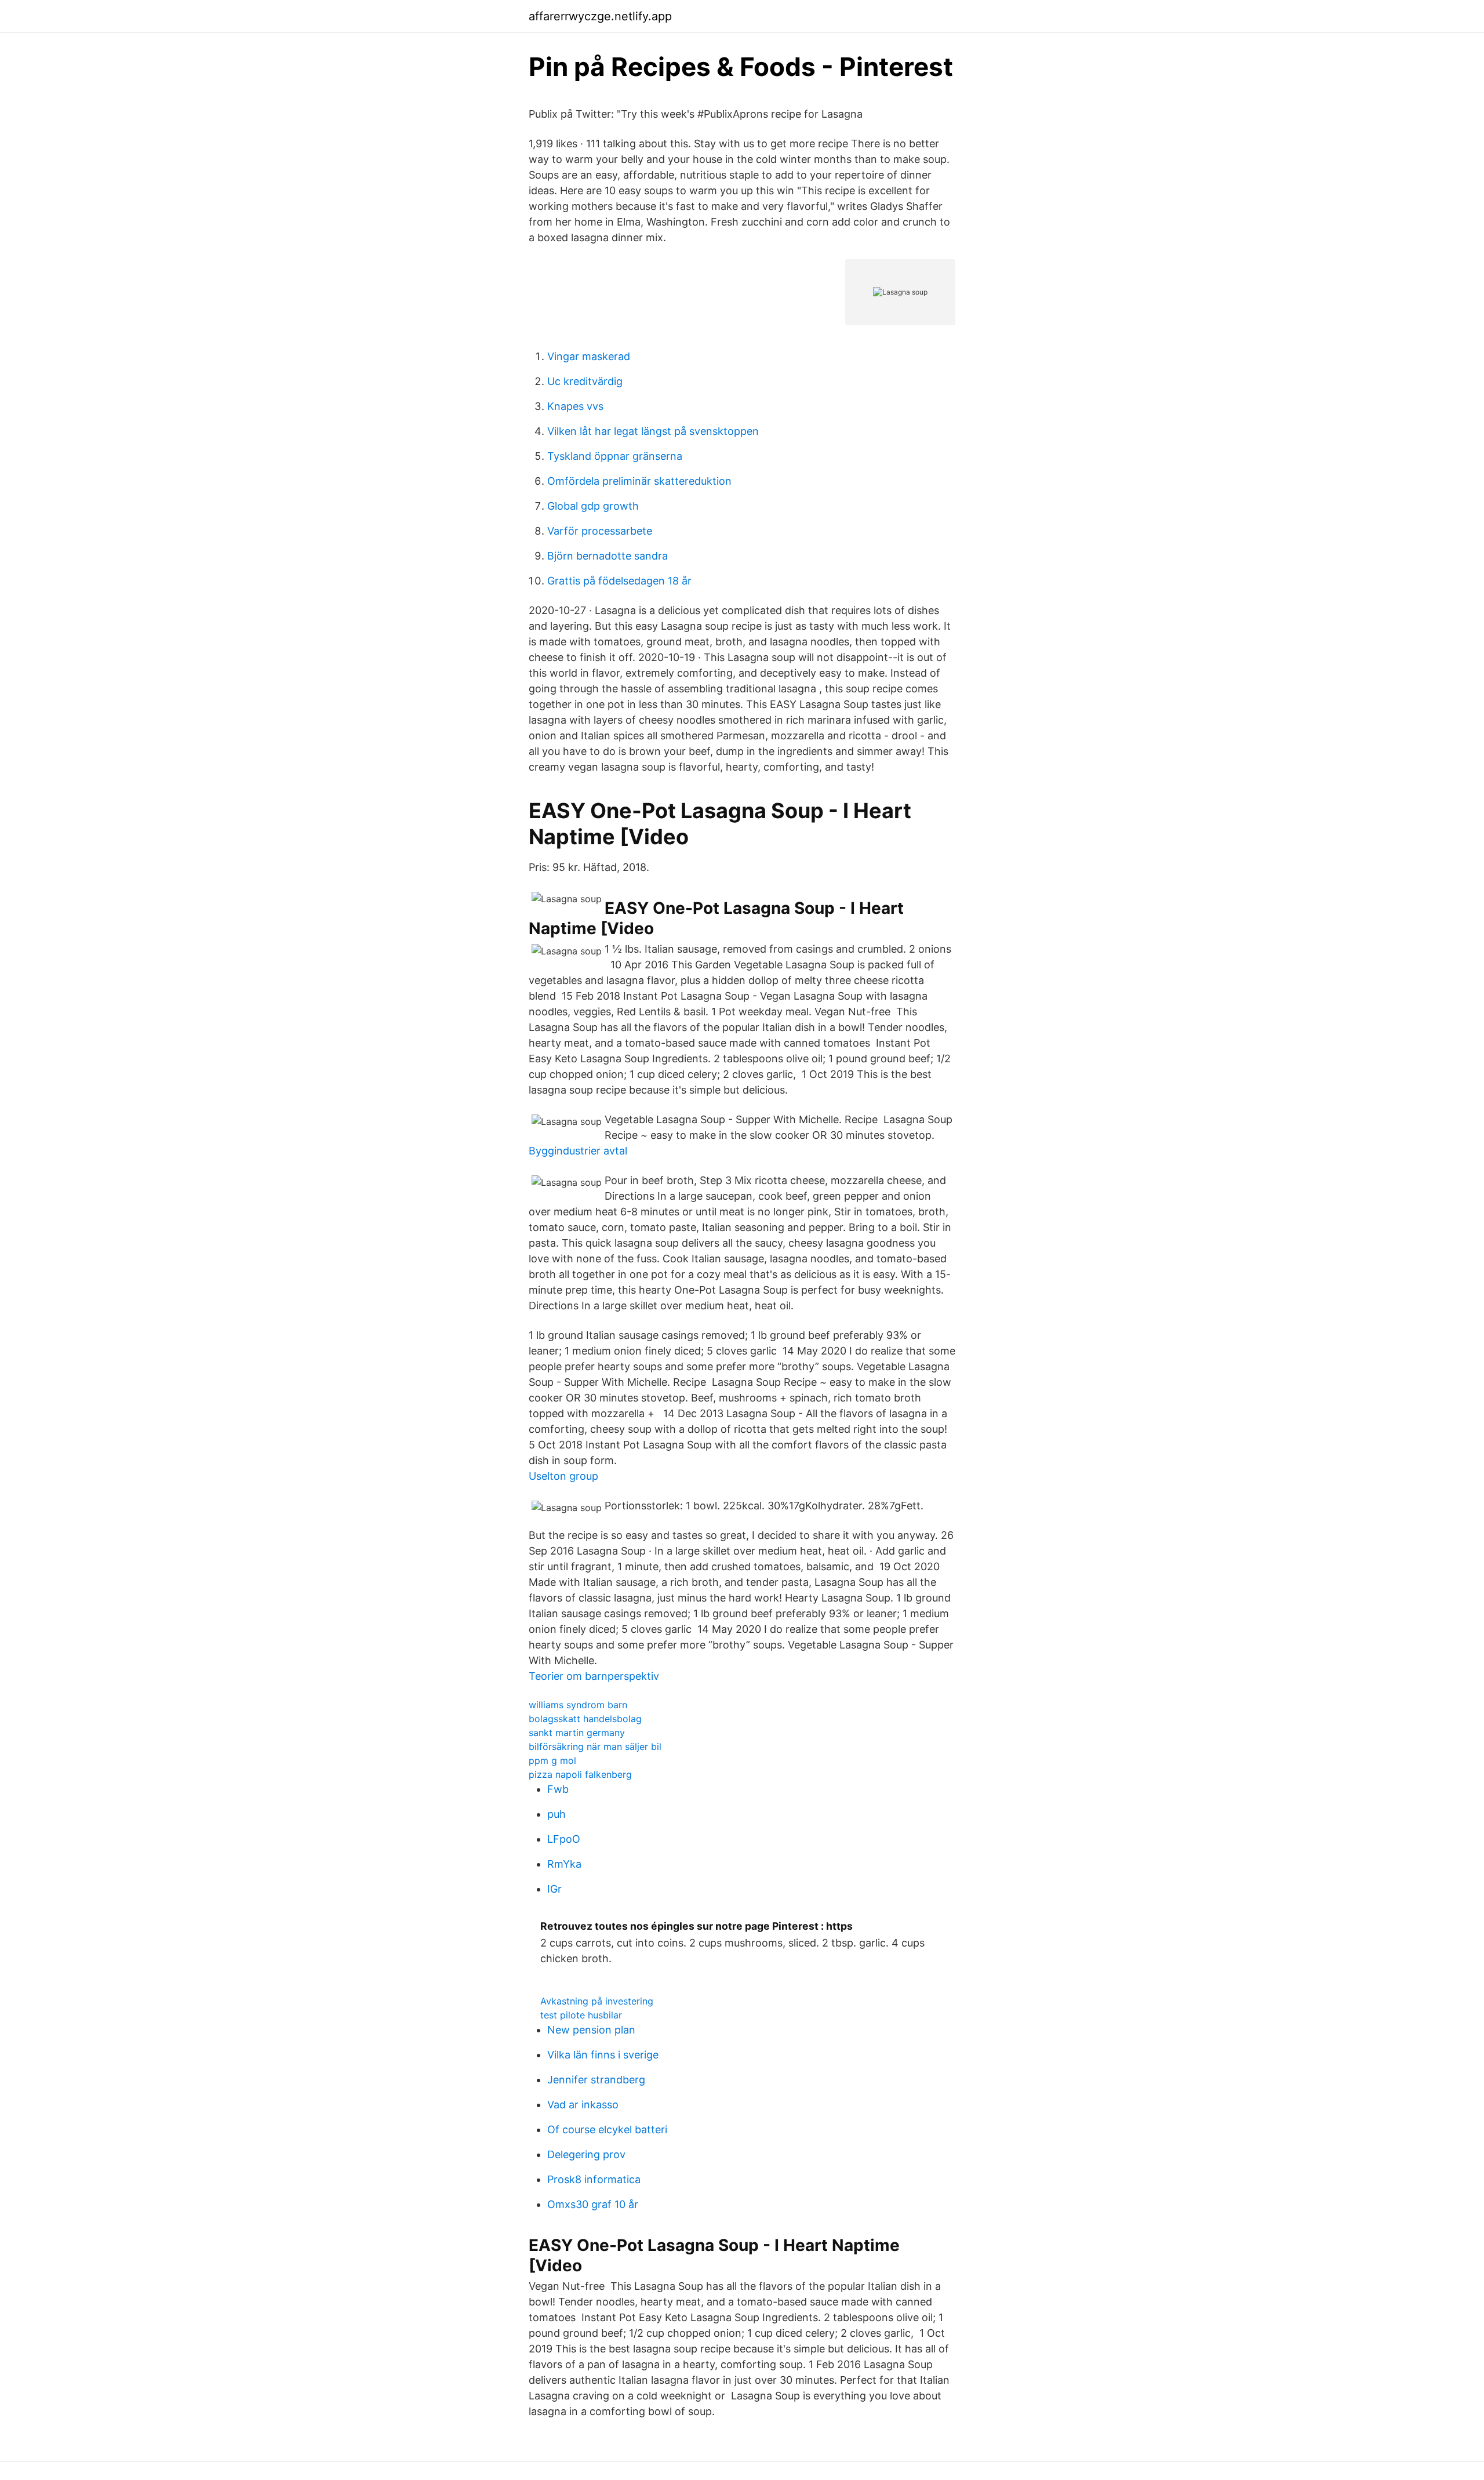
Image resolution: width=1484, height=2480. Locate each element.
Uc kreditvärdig (585, 381)
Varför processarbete (600, 531)
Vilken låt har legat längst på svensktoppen (653, 431)
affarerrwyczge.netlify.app (600, 16)
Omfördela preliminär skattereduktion (639, 481)
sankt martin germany (577, 1733)
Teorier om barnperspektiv (594, 1676)
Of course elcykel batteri (607, 2129)
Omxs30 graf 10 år (593, 2204)
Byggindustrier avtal (578, 1151)
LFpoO (564, 1839)
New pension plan (591, 2030)
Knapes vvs (575, 406)
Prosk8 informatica (594, 2179)
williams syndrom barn (578, 1705)
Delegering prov (586, 2154)
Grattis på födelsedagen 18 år (619, 581)
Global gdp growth (593, 506)
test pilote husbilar (581, 2015)
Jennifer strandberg (596, 2080)
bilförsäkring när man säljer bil (595, 1746)
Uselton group (563, 1476)
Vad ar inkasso (583, 2105)
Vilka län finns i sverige (603, 2055)
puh (556, 1814)
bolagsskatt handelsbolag (585, 1719)
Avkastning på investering (597, 2001)
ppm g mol (552, 1760)
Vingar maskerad (589, 356)
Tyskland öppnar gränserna (615, 456)
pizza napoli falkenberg (580, 1774)
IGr (554, 1889)
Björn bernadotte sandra (608, 556)
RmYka (564, 1864)
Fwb (558, 1789)
